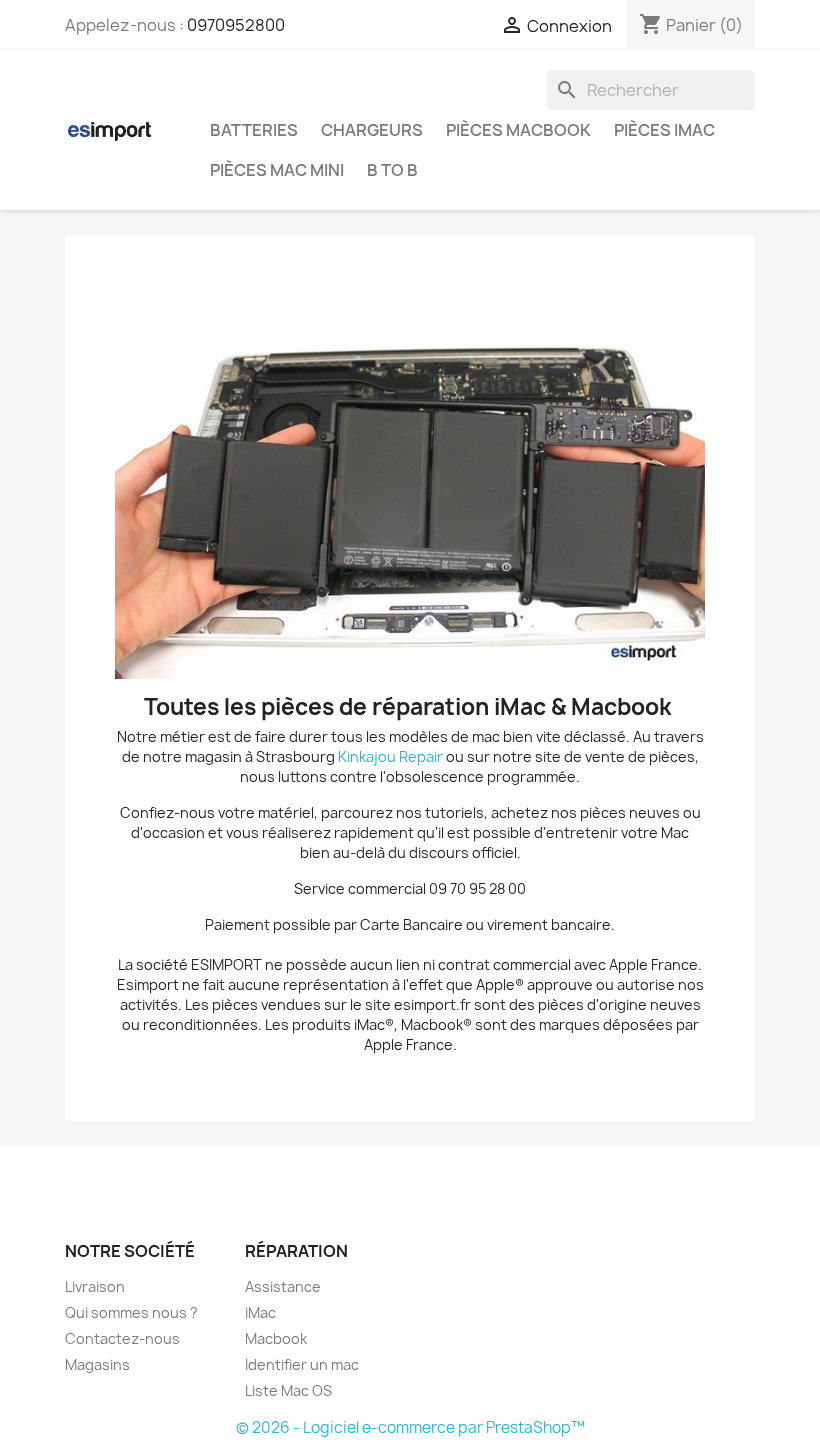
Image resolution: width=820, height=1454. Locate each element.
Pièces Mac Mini (277, 170)
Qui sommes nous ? (131, 1312)
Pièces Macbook (518, 130)
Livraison (95, 1286)
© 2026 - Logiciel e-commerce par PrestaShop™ (410, 1427)
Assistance (283, 1286)
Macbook (276, 1338)
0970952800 (236, 25)
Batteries (254, 130)
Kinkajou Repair (390, 756)
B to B (392, 170)
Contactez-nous (122, 1338)
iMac (260, 1312)
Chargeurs (372, 130)
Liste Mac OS (288, 1390)
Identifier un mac (302, 1364)
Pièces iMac (664, 130)
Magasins (97, 1364)
